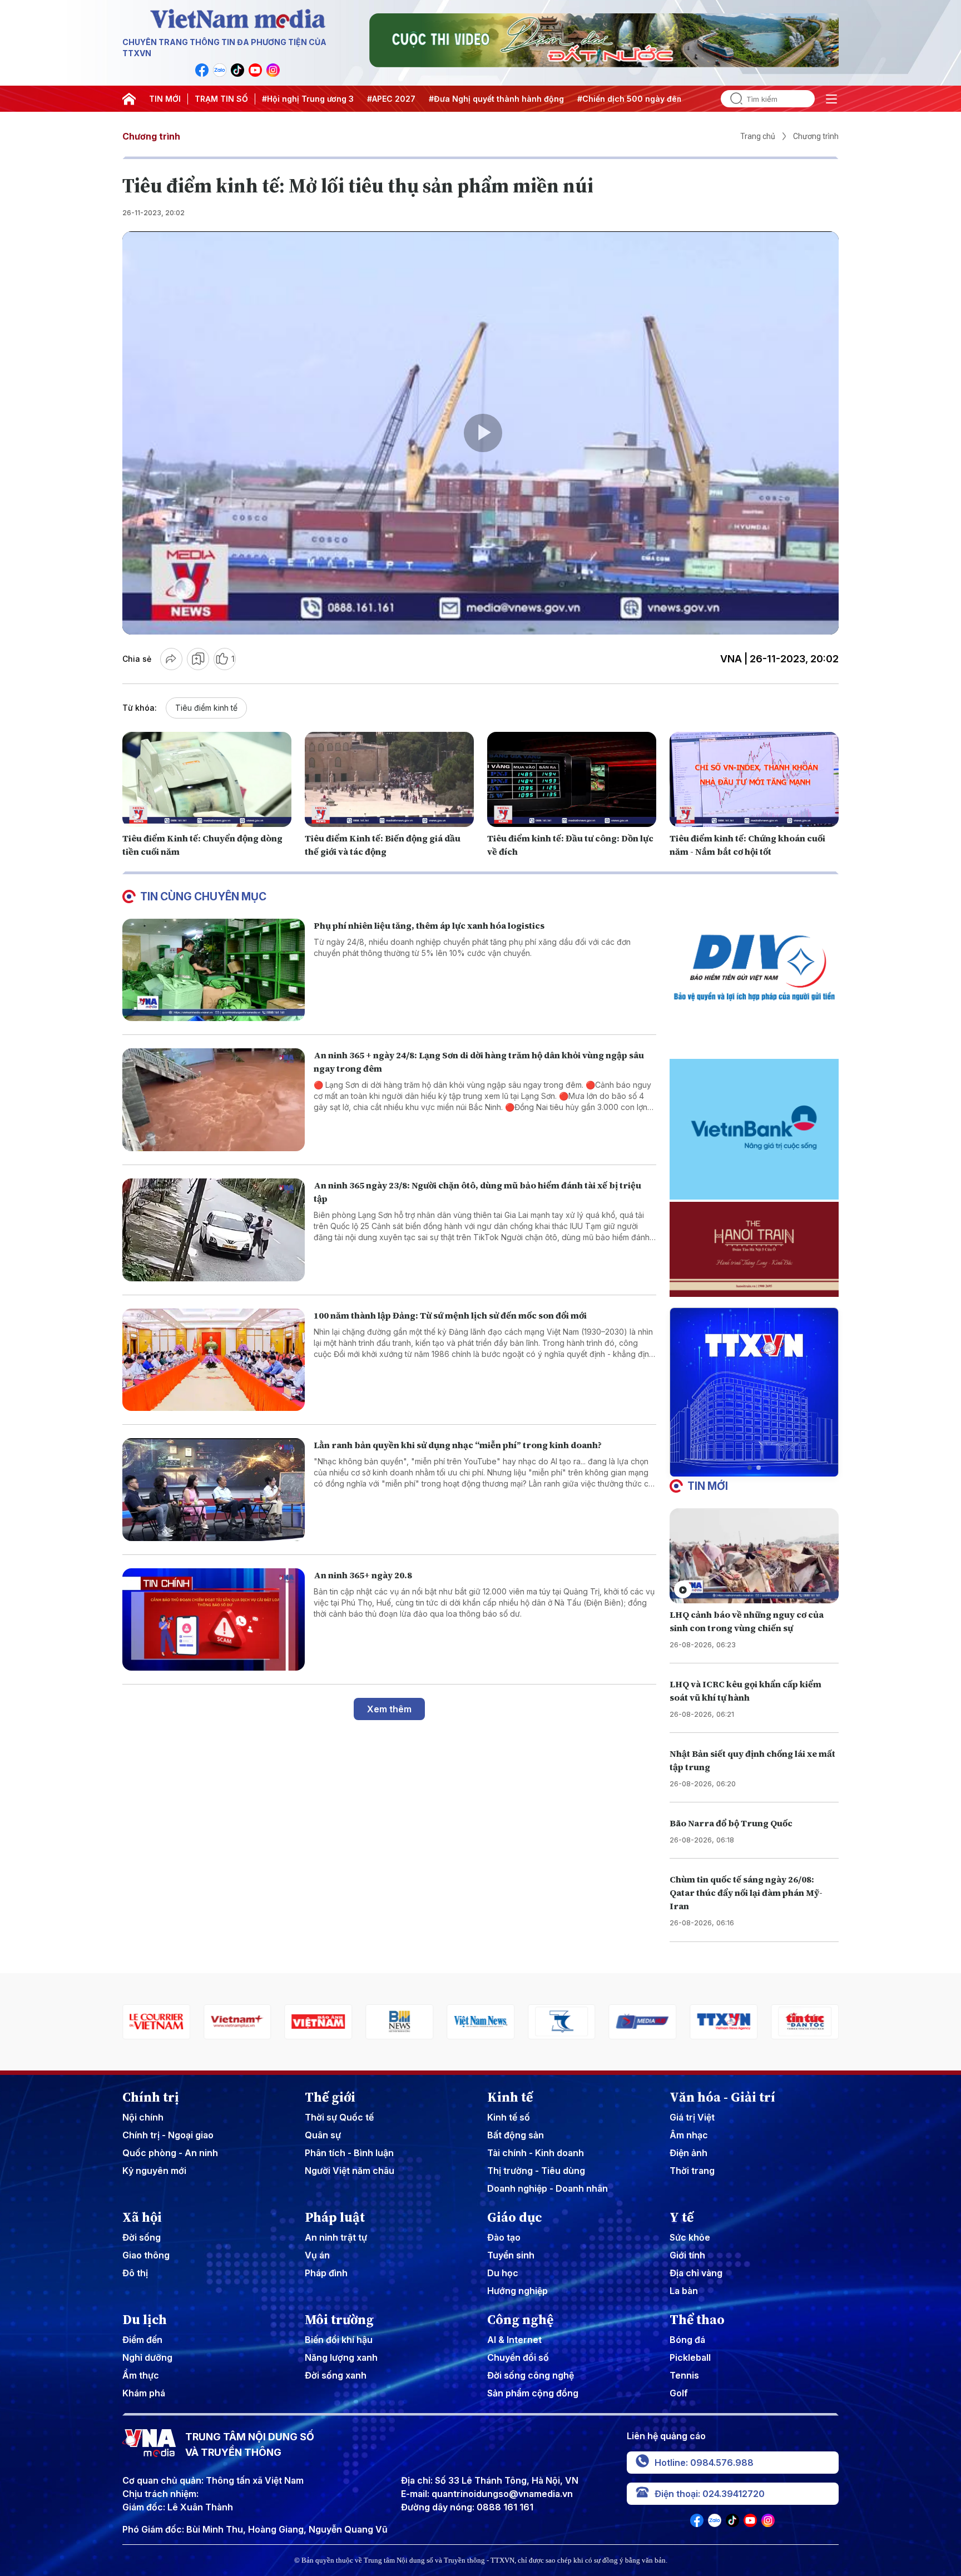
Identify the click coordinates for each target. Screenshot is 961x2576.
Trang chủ (758, 136)
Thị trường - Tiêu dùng (536, 2171)
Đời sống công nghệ (531, 2375)
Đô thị (135, 2273)
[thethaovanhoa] (805, 2022)
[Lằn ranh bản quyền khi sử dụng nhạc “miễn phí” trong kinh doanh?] (214, 1490)
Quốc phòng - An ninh (170, 2153)
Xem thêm (389, 1709)
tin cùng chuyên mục (203, 896)
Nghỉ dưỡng (147, 2357)
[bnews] (319, 2022)
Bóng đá (687, 2340)
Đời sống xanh (336, 2375)
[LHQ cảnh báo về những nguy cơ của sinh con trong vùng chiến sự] (754, 1556)
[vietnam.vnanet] (237, 2022)
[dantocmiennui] (481, 2022)
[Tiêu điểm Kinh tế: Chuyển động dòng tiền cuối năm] (207, 779)
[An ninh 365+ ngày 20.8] (214, 1620)
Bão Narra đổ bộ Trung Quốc (731, 1823)
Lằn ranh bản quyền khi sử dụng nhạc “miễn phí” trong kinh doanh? (458, 1445)
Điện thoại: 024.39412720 (710, 2494)
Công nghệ (520, 2320)
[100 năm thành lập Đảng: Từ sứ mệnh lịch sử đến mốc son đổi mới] (214, 1360)
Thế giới (330, 2097)
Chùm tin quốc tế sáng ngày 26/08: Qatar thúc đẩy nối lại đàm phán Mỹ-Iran (746, 1893)
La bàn (684, 2291)
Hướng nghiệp (517, 2291)
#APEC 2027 (391, 99)
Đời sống (142, 2237)
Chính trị (151, 2097)
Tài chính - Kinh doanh (536, 2153)
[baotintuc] (724, 2022)
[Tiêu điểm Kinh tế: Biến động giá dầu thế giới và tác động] (389, 779)
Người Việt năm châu (350, 2171)
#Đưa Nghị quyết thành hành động (496, 99)
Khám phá (144, 2393)
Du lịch (145, 2320)
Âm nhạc (689, 2135)
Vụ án (317, 2255)
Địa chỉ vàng (696, 2273)
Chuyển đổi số (518, 2357)
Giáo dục (515, 2217)
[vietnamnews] (399, 2022)
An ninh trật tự (336, 2237)
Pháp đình (326, 2273)
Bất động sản (516, 2135)
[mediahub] (562, 2022)
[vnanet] (643, 2022)
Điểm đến (142, 2340)
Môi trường (339, 2320)
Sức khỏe (690, 2237)
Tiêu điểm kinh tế (206, 708)
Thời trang (692, 2171)
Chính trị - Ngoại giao (168, 2135)
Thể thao (697, 2320)
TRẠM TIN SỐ (221, 99)
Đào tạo (504, 2237)
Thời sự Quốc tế (339, 2117)
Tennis (684, 2375)
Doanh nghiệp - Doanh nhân (548, 2188)
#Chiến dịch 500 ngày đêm (630, 99)
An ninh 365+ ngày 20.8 (363, 1575)
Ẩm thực (141, 2375)
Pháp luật (335, 2217)
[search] (732, 99)
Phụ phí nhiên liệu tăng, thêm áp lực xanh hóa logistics (429, 925)
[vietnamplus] (156, 2022)
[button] (750, 1468)
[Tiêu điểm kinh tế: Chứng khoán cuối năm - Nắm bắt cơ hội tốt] (754, 779)
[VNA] (202, 70)
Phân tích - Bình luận (349, 2153)
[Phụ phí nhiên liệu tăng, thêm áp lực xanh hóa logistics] (214, 970)
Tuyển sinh (511, 2255)
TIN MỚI (165, 99)
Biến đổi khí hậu (339, 2340)
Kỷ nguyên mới (154, 2171)
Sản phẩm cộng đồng (533, 2393)
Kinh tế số (509, 2117)
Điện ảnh (688, 2153)
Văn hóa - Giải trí (722, 2097)
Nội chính (143, 2117)
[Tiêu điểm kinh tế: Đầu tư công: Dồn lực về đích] (572, 779)
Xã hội (142, 2217)
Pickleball (690, 2357)
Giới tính (687, 2255)
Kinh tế (510, 2097)
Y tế (682, 2217)
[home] (129, 99)
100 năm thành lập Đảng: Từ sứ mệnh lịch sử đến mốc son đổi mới (450, 1315)
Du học (503, 2273)
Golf (679, 2393)
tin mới (708, 1486)
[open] (831, 99)
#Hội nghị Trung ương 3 (308, 99)
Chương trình (151, 136)
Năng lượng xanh (341, 2357)
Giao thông (146, 2255)
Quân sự (323, 2135)
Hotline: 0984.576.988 (704, 2463)
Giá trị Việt (692, 2117)
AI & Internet (514, 2340)
